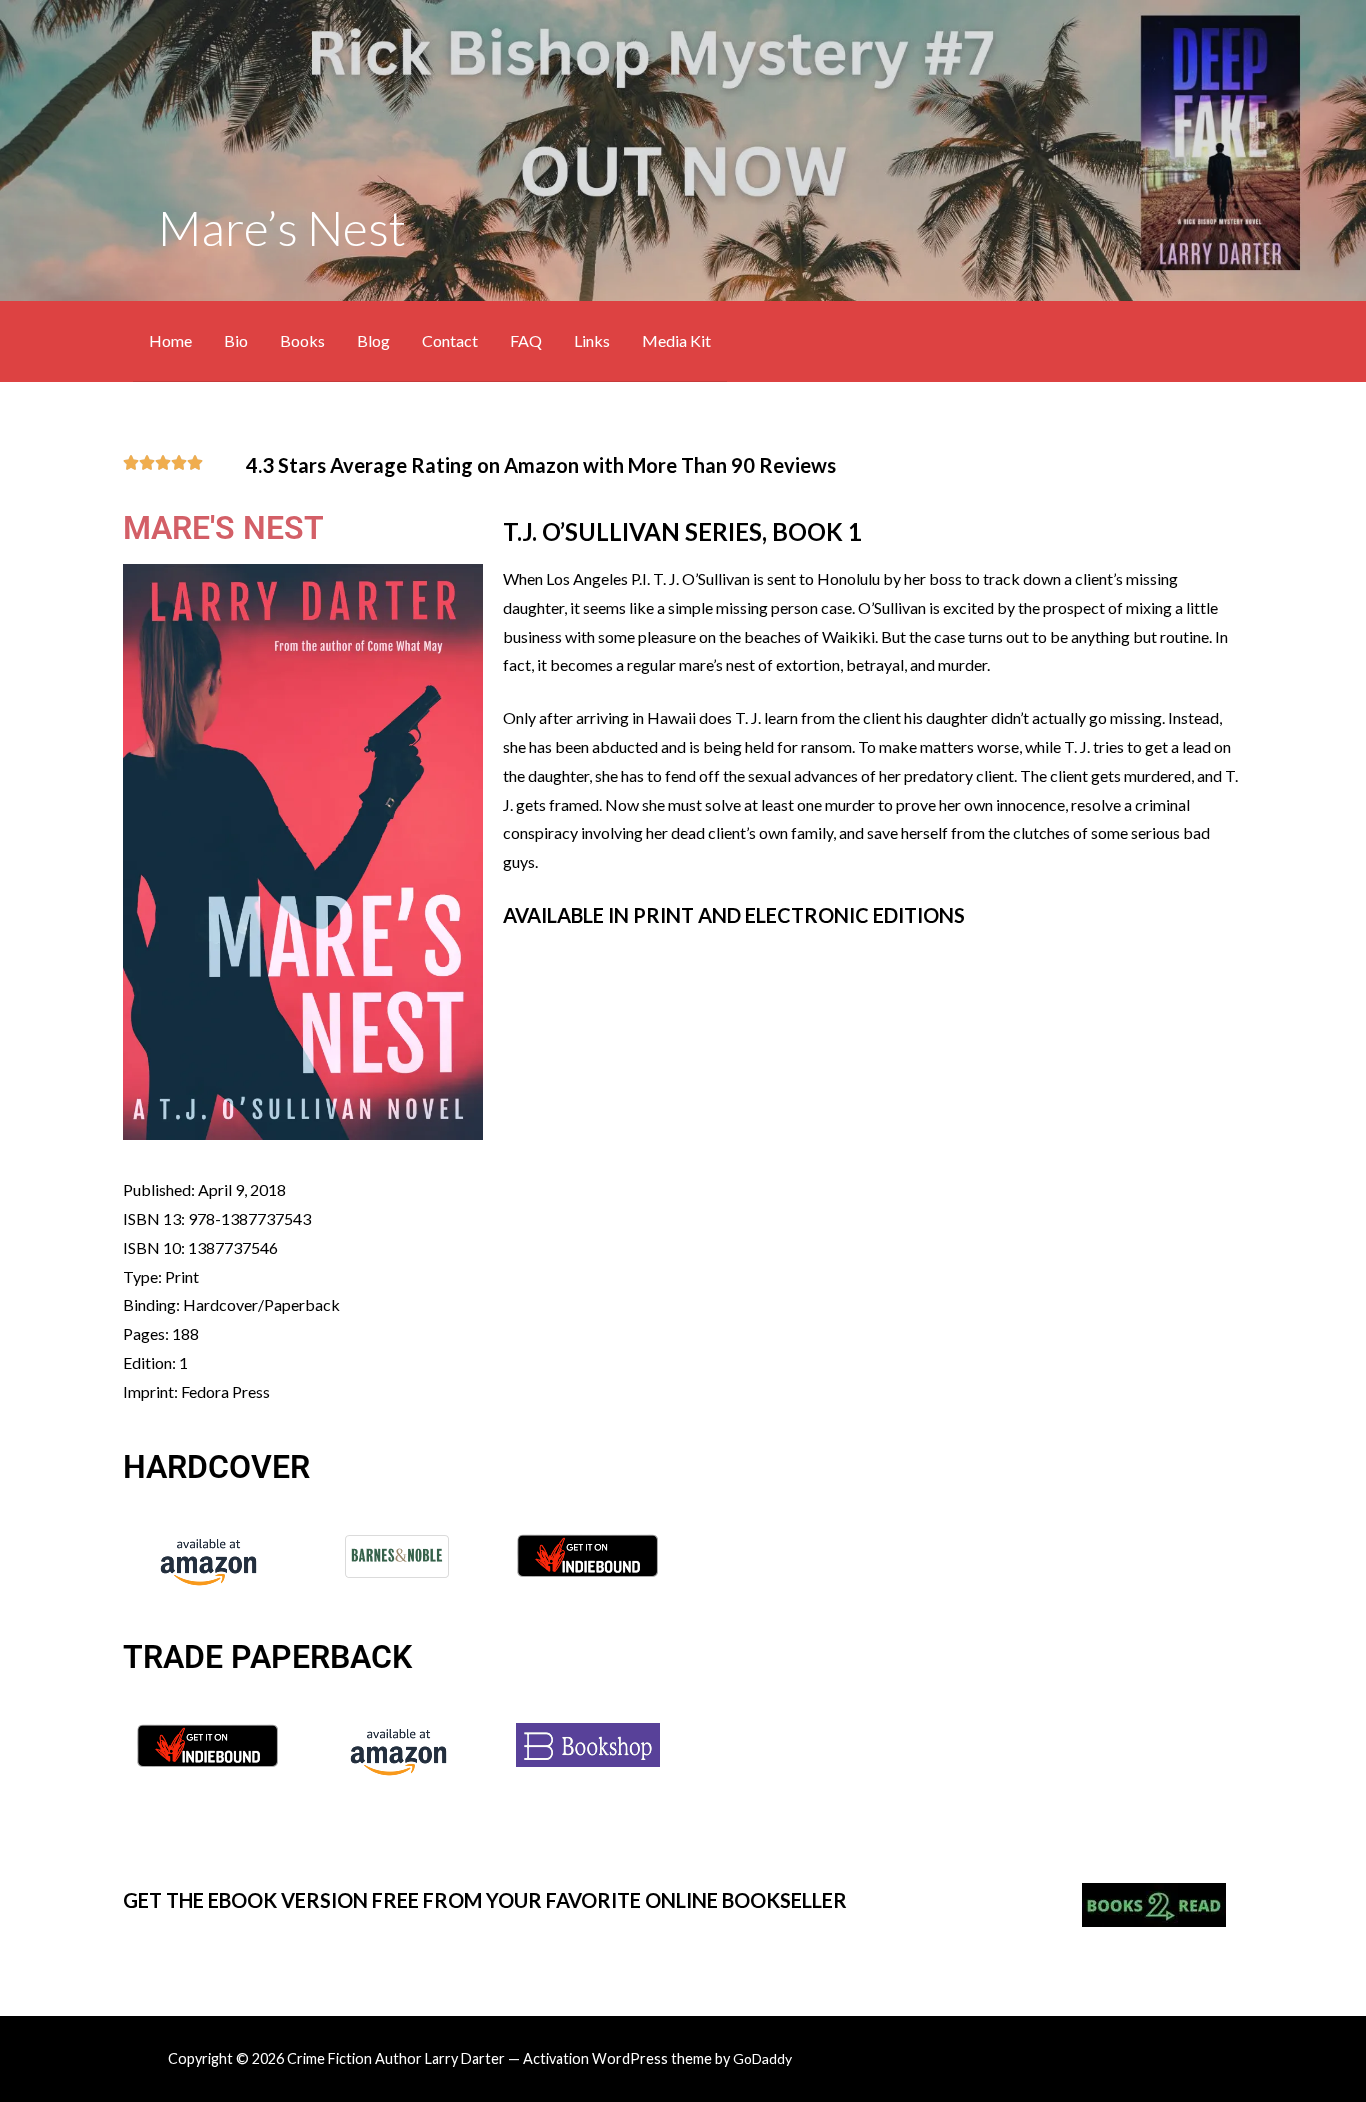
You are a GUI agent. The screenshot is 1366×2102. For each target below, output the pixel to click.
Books (302, 340)
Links (592, 340)
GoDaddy (762, 2058)
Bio (236, 340)
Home (170, 340)
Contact (450, 340)
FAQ (526, 340)
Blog (373, 340)
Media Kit (676, 340)
